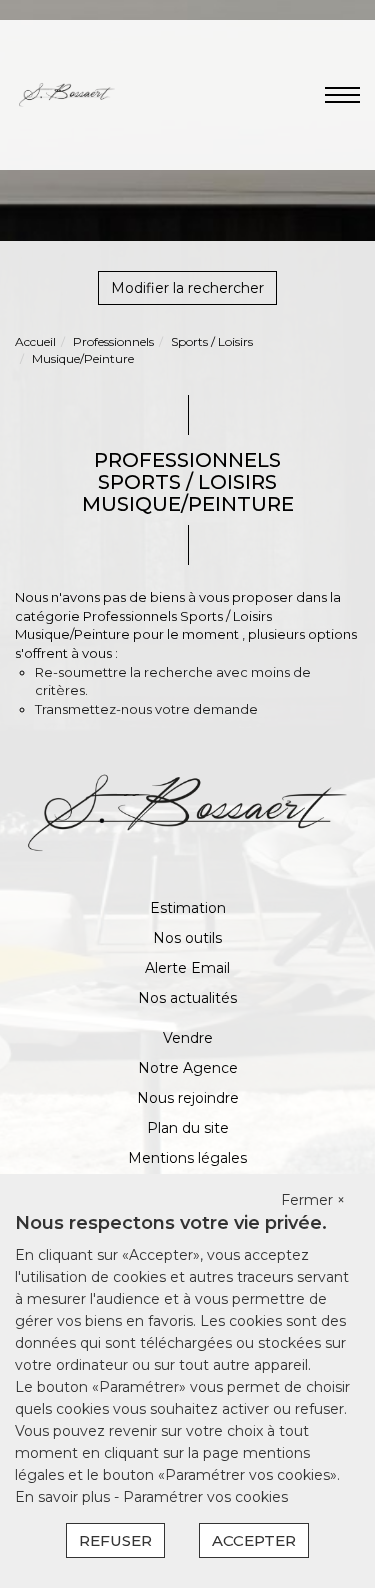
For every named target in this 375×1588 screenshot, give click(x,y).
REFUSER (115, 1540)
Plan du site (188, 1128)
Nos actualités (187, 998)
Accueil (35, 341)
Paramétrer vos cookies (205, 1497)
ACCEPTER (254, 1540)
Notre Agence (188, 1068)
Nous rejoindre (188, 1098)
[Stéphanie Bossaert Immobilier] (67, 94)
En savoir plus (64, 1497)
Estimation (188, 908)
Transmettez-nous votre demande (146, 709)
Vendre (188, 1038)
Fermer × (313, 1200)
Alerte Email (187, 968)
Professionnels (113, 341)
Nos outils (187, 938)
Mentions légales (187, 1158)
